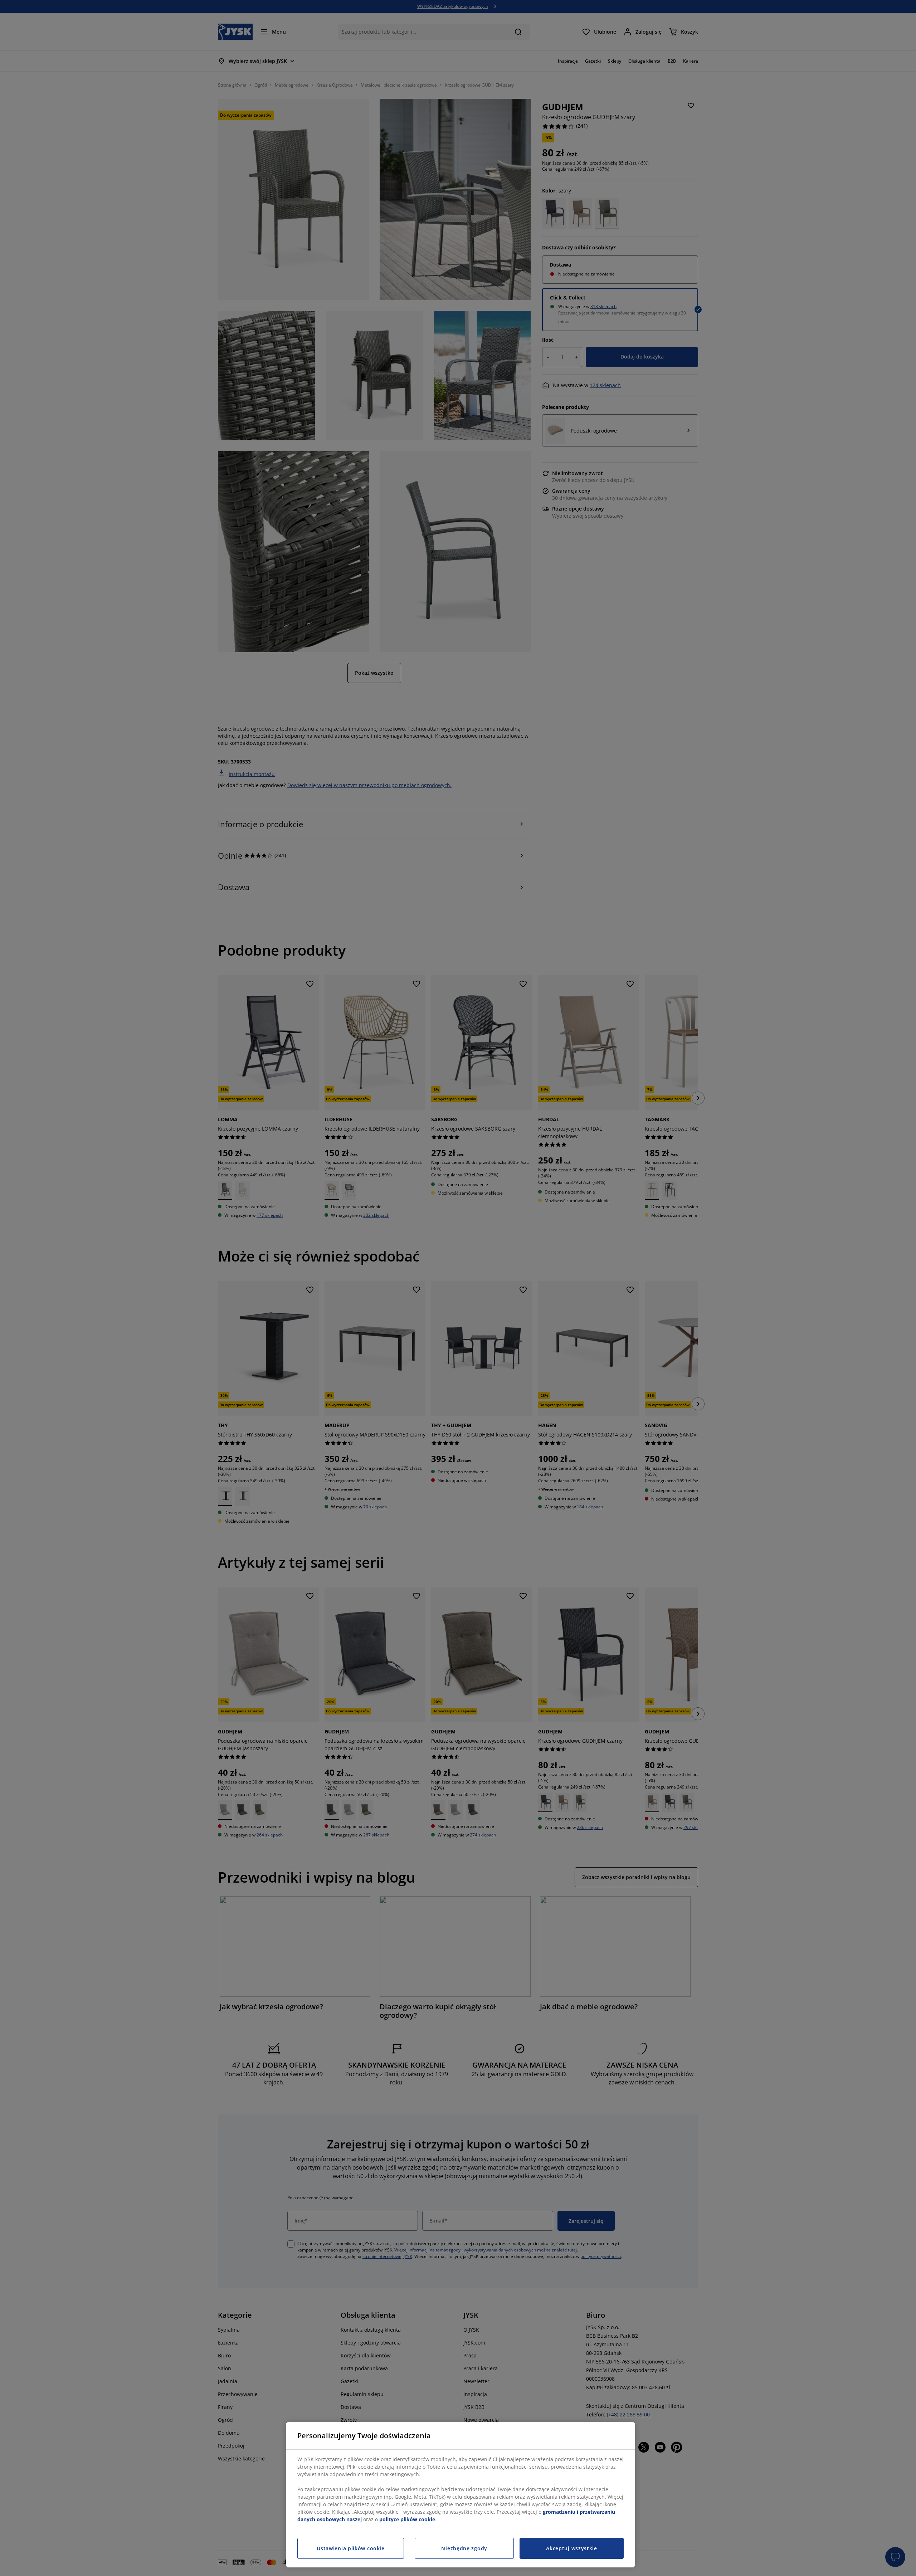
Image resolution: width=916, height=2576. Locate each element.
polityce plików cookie (407, 2519)
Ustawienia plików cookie (351, 2548)
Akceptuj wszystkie (572, 2548)
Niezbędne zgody (464, 2548)
